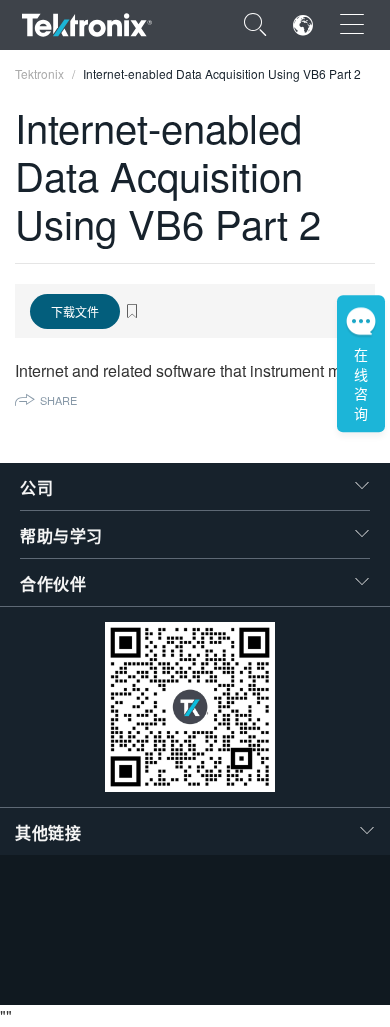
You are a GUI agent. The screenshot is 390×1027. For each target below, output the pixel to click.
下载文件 (75, 311)
